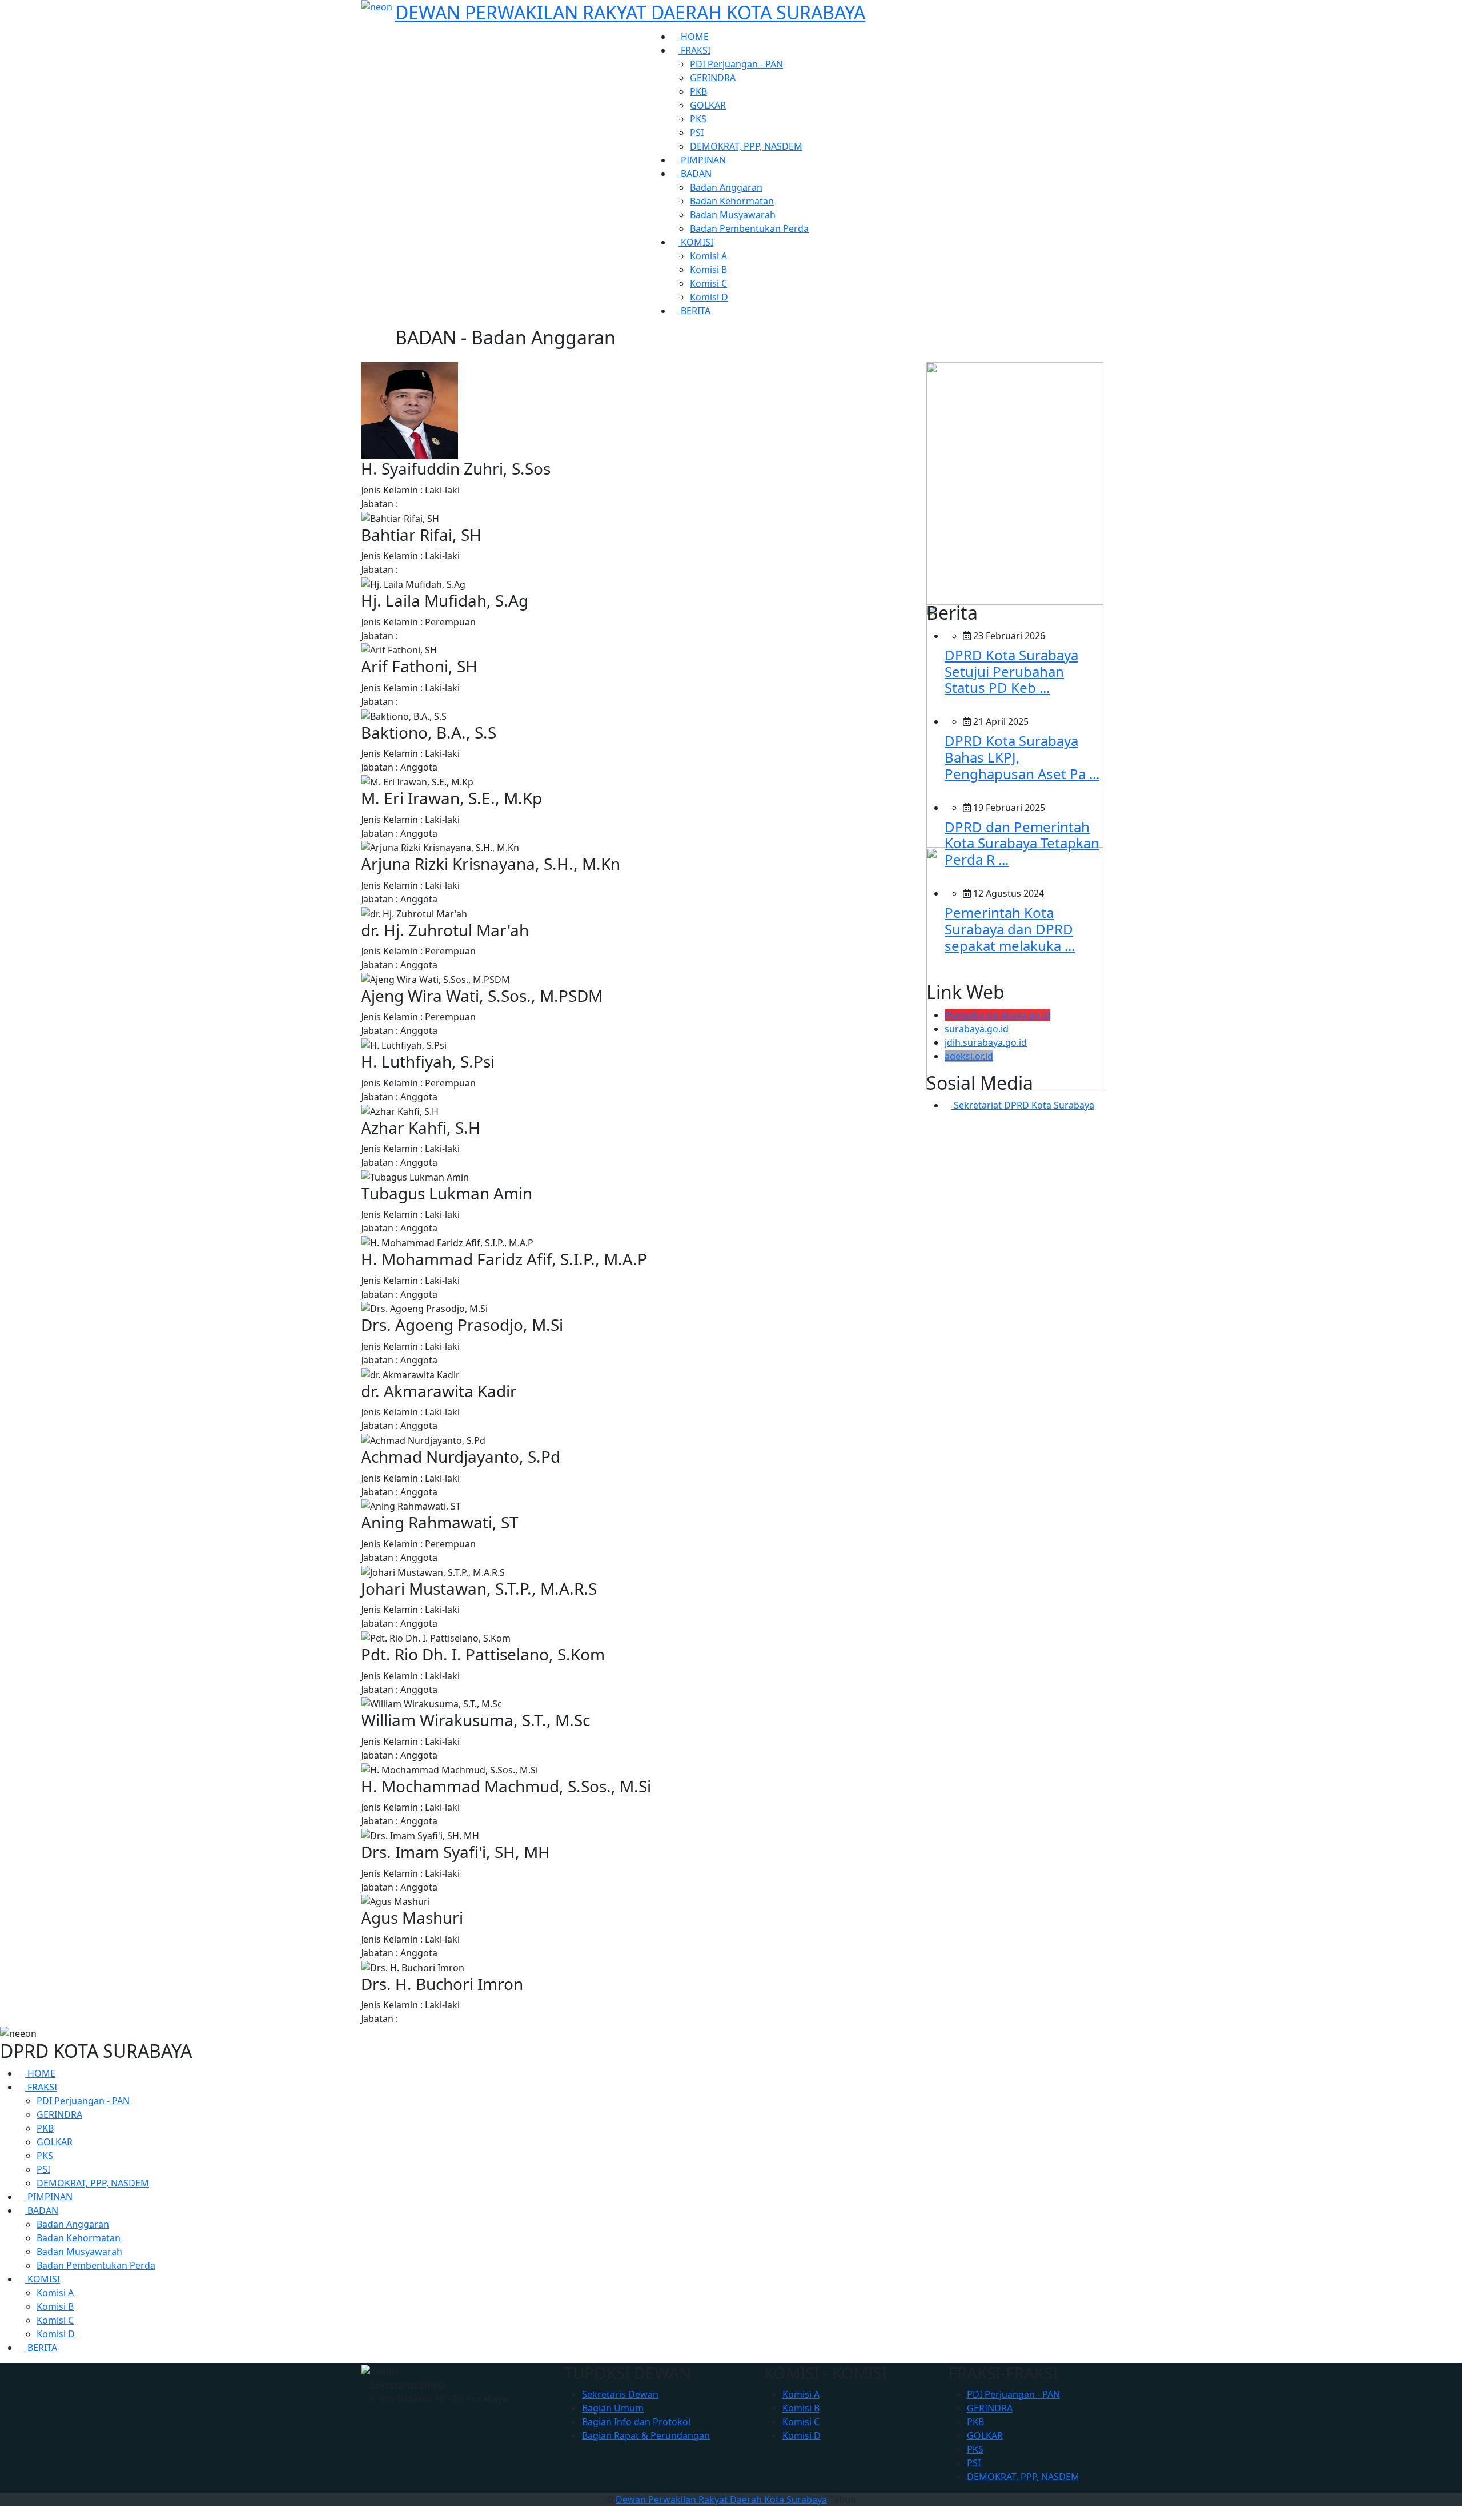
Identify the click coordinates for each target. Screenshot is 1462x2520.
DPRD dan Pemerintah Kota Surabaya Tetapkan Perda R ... (1022, 843)
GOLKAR (708, 105)
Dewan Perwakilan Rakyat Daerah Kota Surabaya (721, 2499)
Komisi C (708, 283)
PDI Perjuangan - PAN (736, 64)
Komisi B (708, 270)
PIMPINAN (702, 160)
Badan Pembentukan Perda (749, 228)
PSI (697, 133)
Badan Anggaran (726, 187)
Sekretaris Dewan (620, 2394)
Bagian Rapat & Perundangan (646, 2435)
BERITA (694, 311)
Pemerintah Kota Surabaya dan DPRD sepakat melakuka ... (1010, 929)
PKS (698, 119)
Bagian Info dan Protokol (636, 2422)
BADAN (695, 174)
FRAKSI (694, 50)
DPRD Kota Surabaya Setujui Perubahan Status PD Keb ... (1011, 671)
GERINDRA (713, 78)
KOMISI (696, 242)
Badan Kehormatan (732, 201)
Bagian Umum (613, 2408)
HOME (694, 37)
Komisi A (708, 256)
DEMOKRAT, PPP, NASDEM (746, 146)
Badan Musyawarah (733, 215)
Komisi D (709, 297)
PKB (698, 91)
